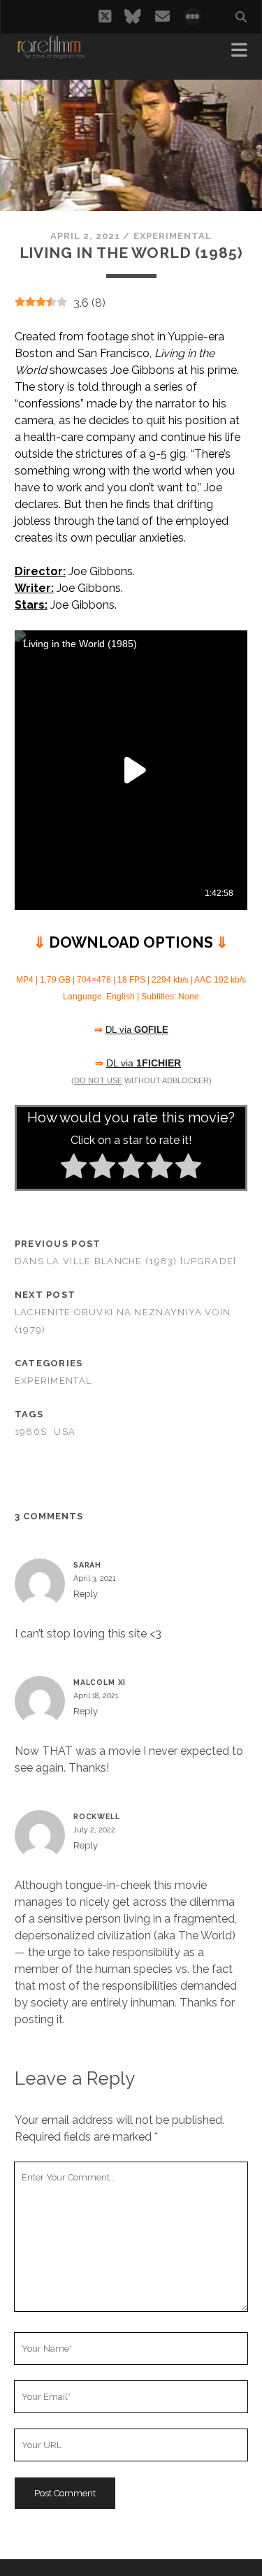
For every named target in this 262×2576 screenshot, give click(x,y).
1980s (31, 1432)
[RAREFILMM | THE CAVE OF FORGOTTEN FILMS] (51, 55)
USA (65, 1432)
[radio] (74, 1168)
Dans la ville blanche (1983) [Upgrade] (126, 1261)
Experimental (173, 236)
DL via (144, 1063)
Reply (86, 1594)
